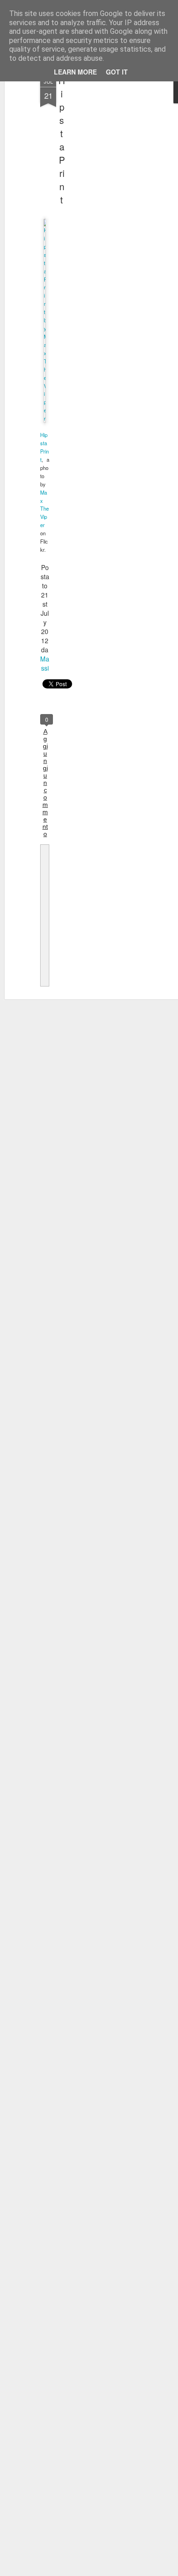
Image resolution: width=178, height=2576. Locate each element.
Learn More (75, 72)
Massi (45, 663)
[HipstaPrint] (45, 418)
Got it (117, 72)
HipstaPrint (62, 140)
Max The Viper (44, 509)
